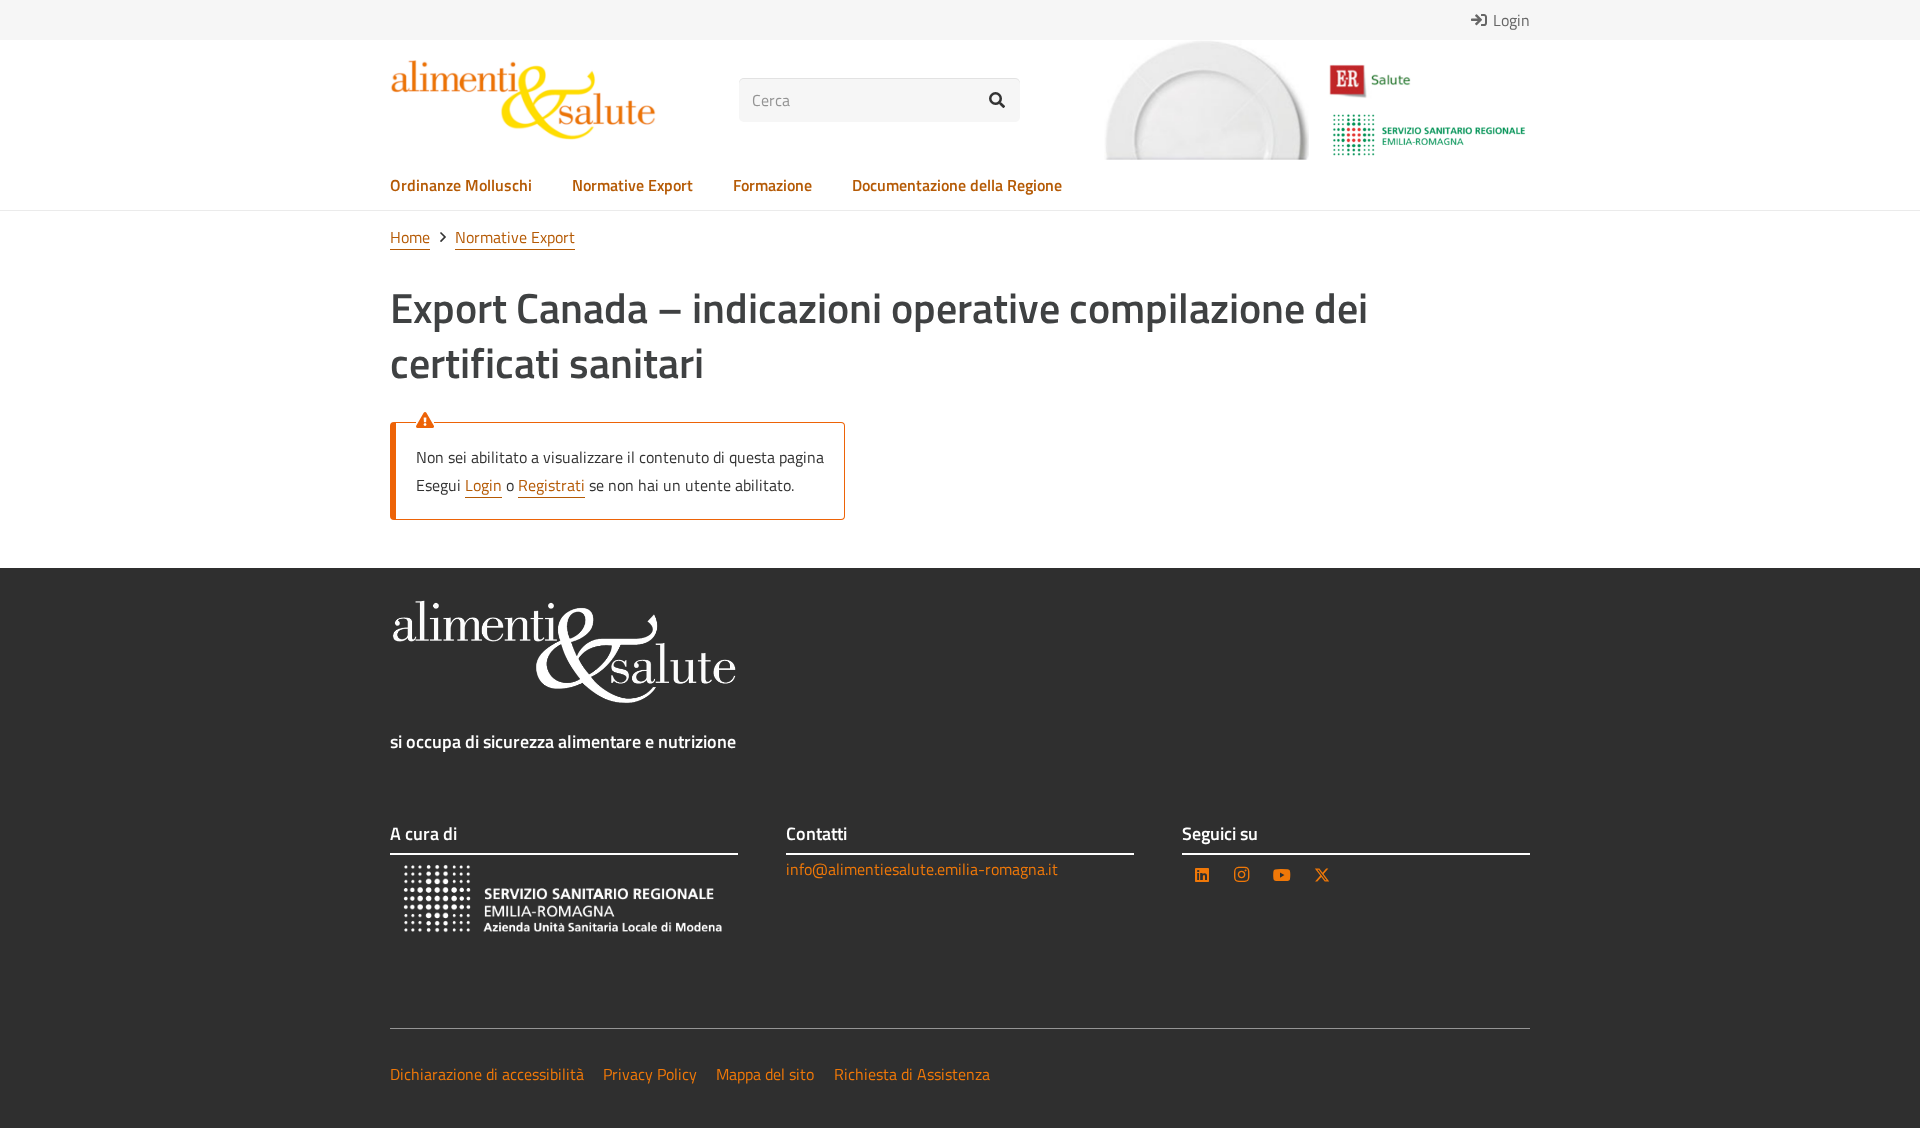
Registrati (551, 485)
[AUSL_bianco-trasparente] (564, 901)
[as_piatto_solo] (1206, 100)
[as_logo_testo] (523, 100)
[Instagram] (1242, 875)
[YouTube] (1282, 875)
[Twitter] (1322, 875)
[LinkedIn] (1202, 875)
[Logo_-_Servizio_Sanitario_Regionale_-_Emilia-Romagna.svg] (1429, 135)
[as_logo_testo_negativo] (564, 652)
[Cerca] (997, 100)
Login (483, 485)
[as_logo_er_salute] (1429, 81)
